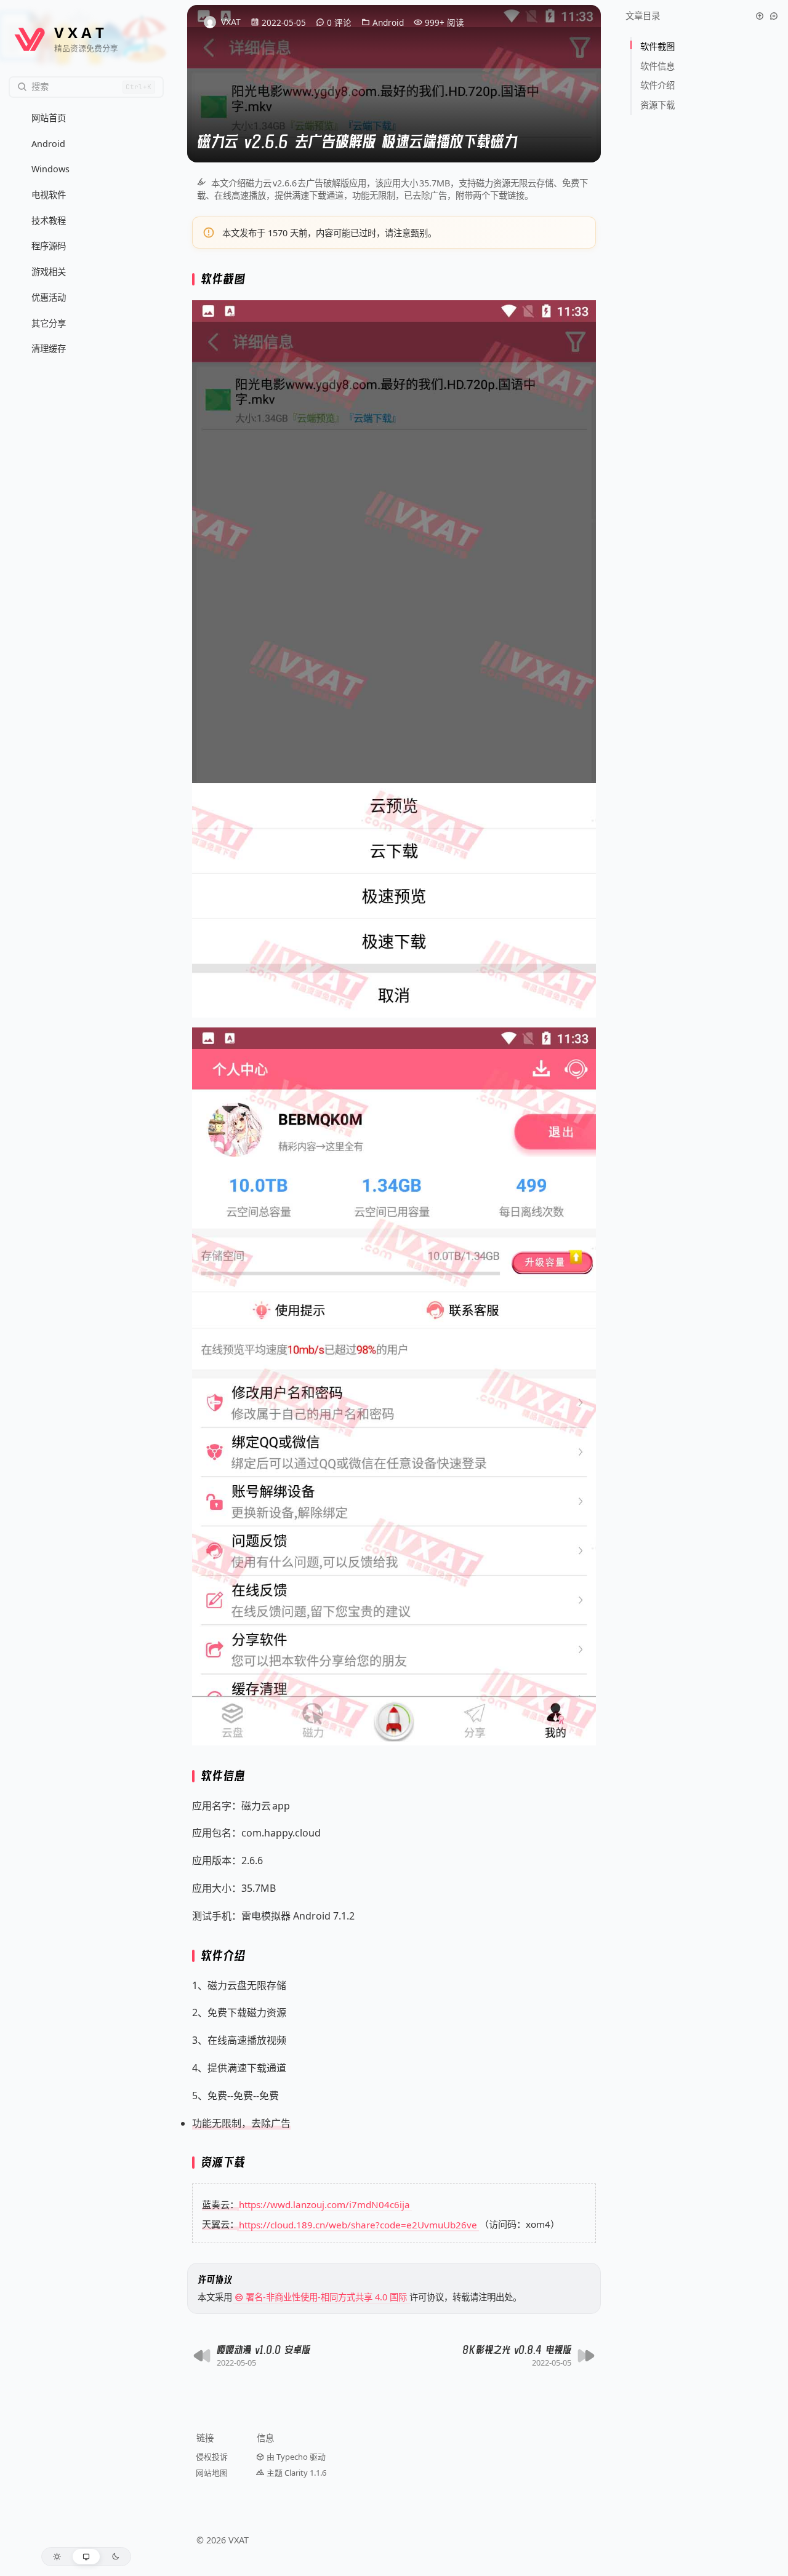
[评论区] (774, 16)
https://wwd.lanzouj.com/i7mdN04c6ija (324, 2204)
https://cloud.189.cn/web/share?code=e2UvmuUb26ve (358, 2224)
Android (388, 22)
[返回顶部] (760, 16)
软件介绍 (659, 85)
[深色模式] (115, 2557)
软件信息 (659, 66)
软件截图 (659, 46)
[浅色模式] (57, 2557)
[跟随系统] (86, 2557)
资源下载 (657, 105)
